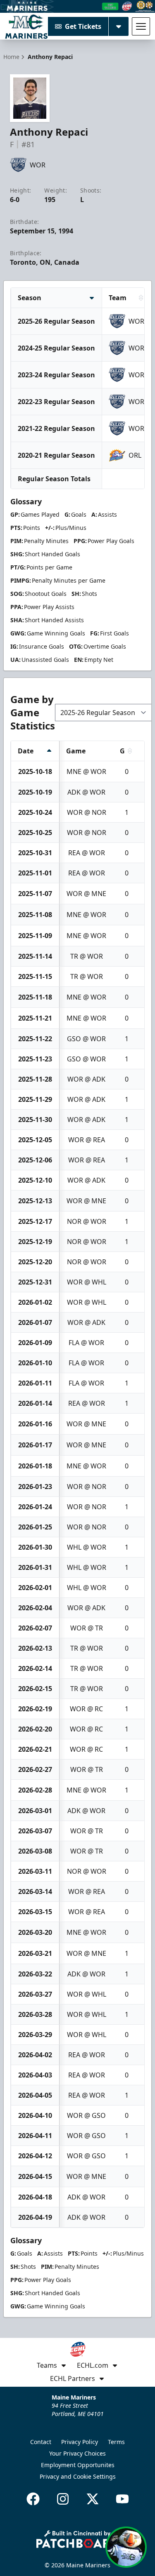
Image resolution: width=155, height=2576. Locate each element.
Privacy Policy (80, 2442)
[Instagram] (63, 2499)
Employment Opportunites (78, 2465)
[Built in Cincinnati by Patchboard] (78, 2539)
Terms (116, 2442)
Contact (41, 2442)
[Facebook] (33, 2499)
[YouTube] (122, 2499)
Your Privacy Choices (77, 2453)
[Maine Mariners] (26, 26)
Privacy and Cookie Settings (78, 2476)
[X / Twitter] (93, 2499)
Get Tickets (83, 26)
